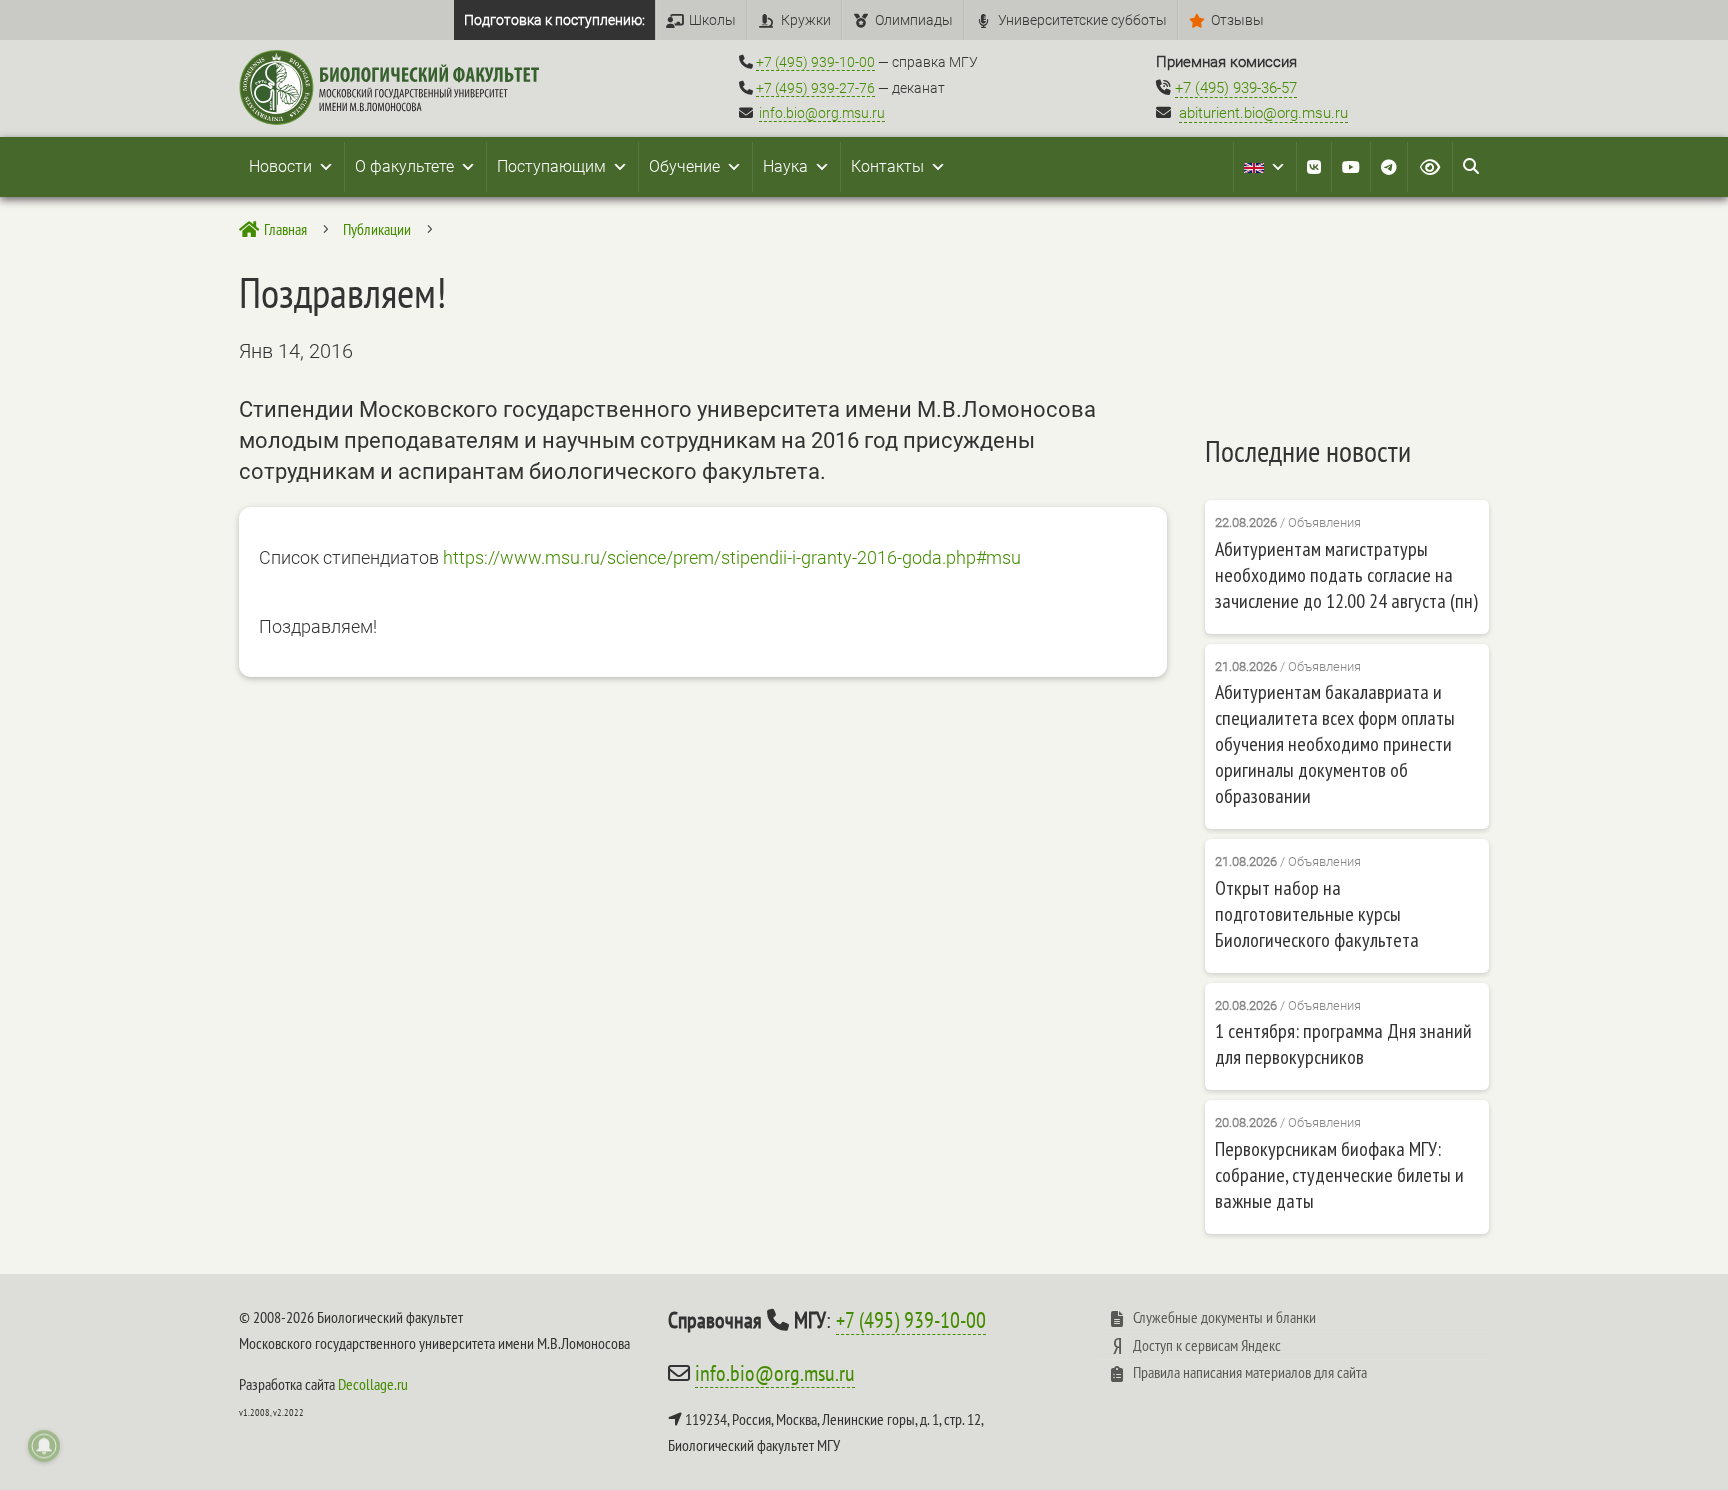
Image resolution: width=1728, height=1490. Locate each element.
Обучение (684, 166)
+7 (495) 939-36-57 (1236, 88)
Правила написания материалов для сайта (1250, 1372)
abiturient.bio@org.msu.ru (1263, 113)
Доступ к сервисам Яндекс (1207, 1345)
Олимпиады (914, 20)
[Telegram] (1389, 167)
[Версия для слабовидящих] (1430, 167)
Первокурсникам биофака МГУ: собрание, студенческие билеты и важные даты (1339, 1175)
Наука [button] (785, 166)
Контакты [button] (887, 166)
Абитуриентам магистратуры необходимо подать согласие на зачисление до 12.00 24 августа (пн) (1346, 575)
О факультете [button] (404, 166)
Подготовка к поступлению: (554, 20)
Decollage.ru (373, 1384)
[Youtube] (1351, 167)
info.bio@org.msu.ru (822, 113)
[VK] (1314, 167)
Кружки (806, 20)
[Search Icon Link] (1471, 167)
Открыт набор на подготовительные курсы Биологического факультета (1317, 914)
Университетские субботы (1082, 20)
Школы (712, 20)
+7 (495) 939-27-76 (815, 88)
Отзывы (1237, 20)
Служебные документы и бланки (1224, 1317)
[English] (1265, 167)
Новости (280, 166)
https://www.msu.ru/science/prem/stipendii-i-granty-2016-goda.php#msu (732, 557)
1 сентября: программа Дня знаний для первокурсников (1343, 1044)
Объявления (1324, 522)
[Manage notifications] (44, 1446)
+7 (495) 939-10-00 (815, 62)
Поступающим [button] (551, 166)
